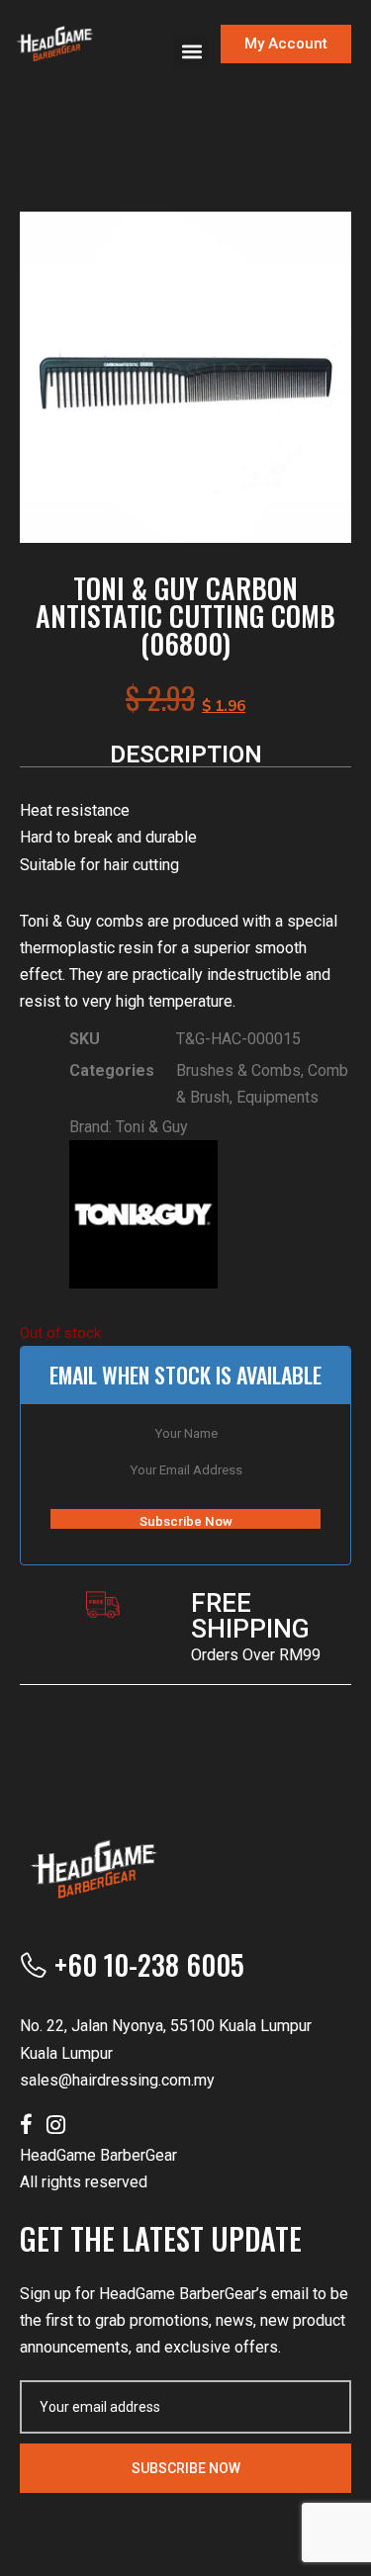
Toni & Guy (152, 1127)
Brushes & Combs (238, 1070)
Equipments (278, 1097)
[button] (191, 51)
